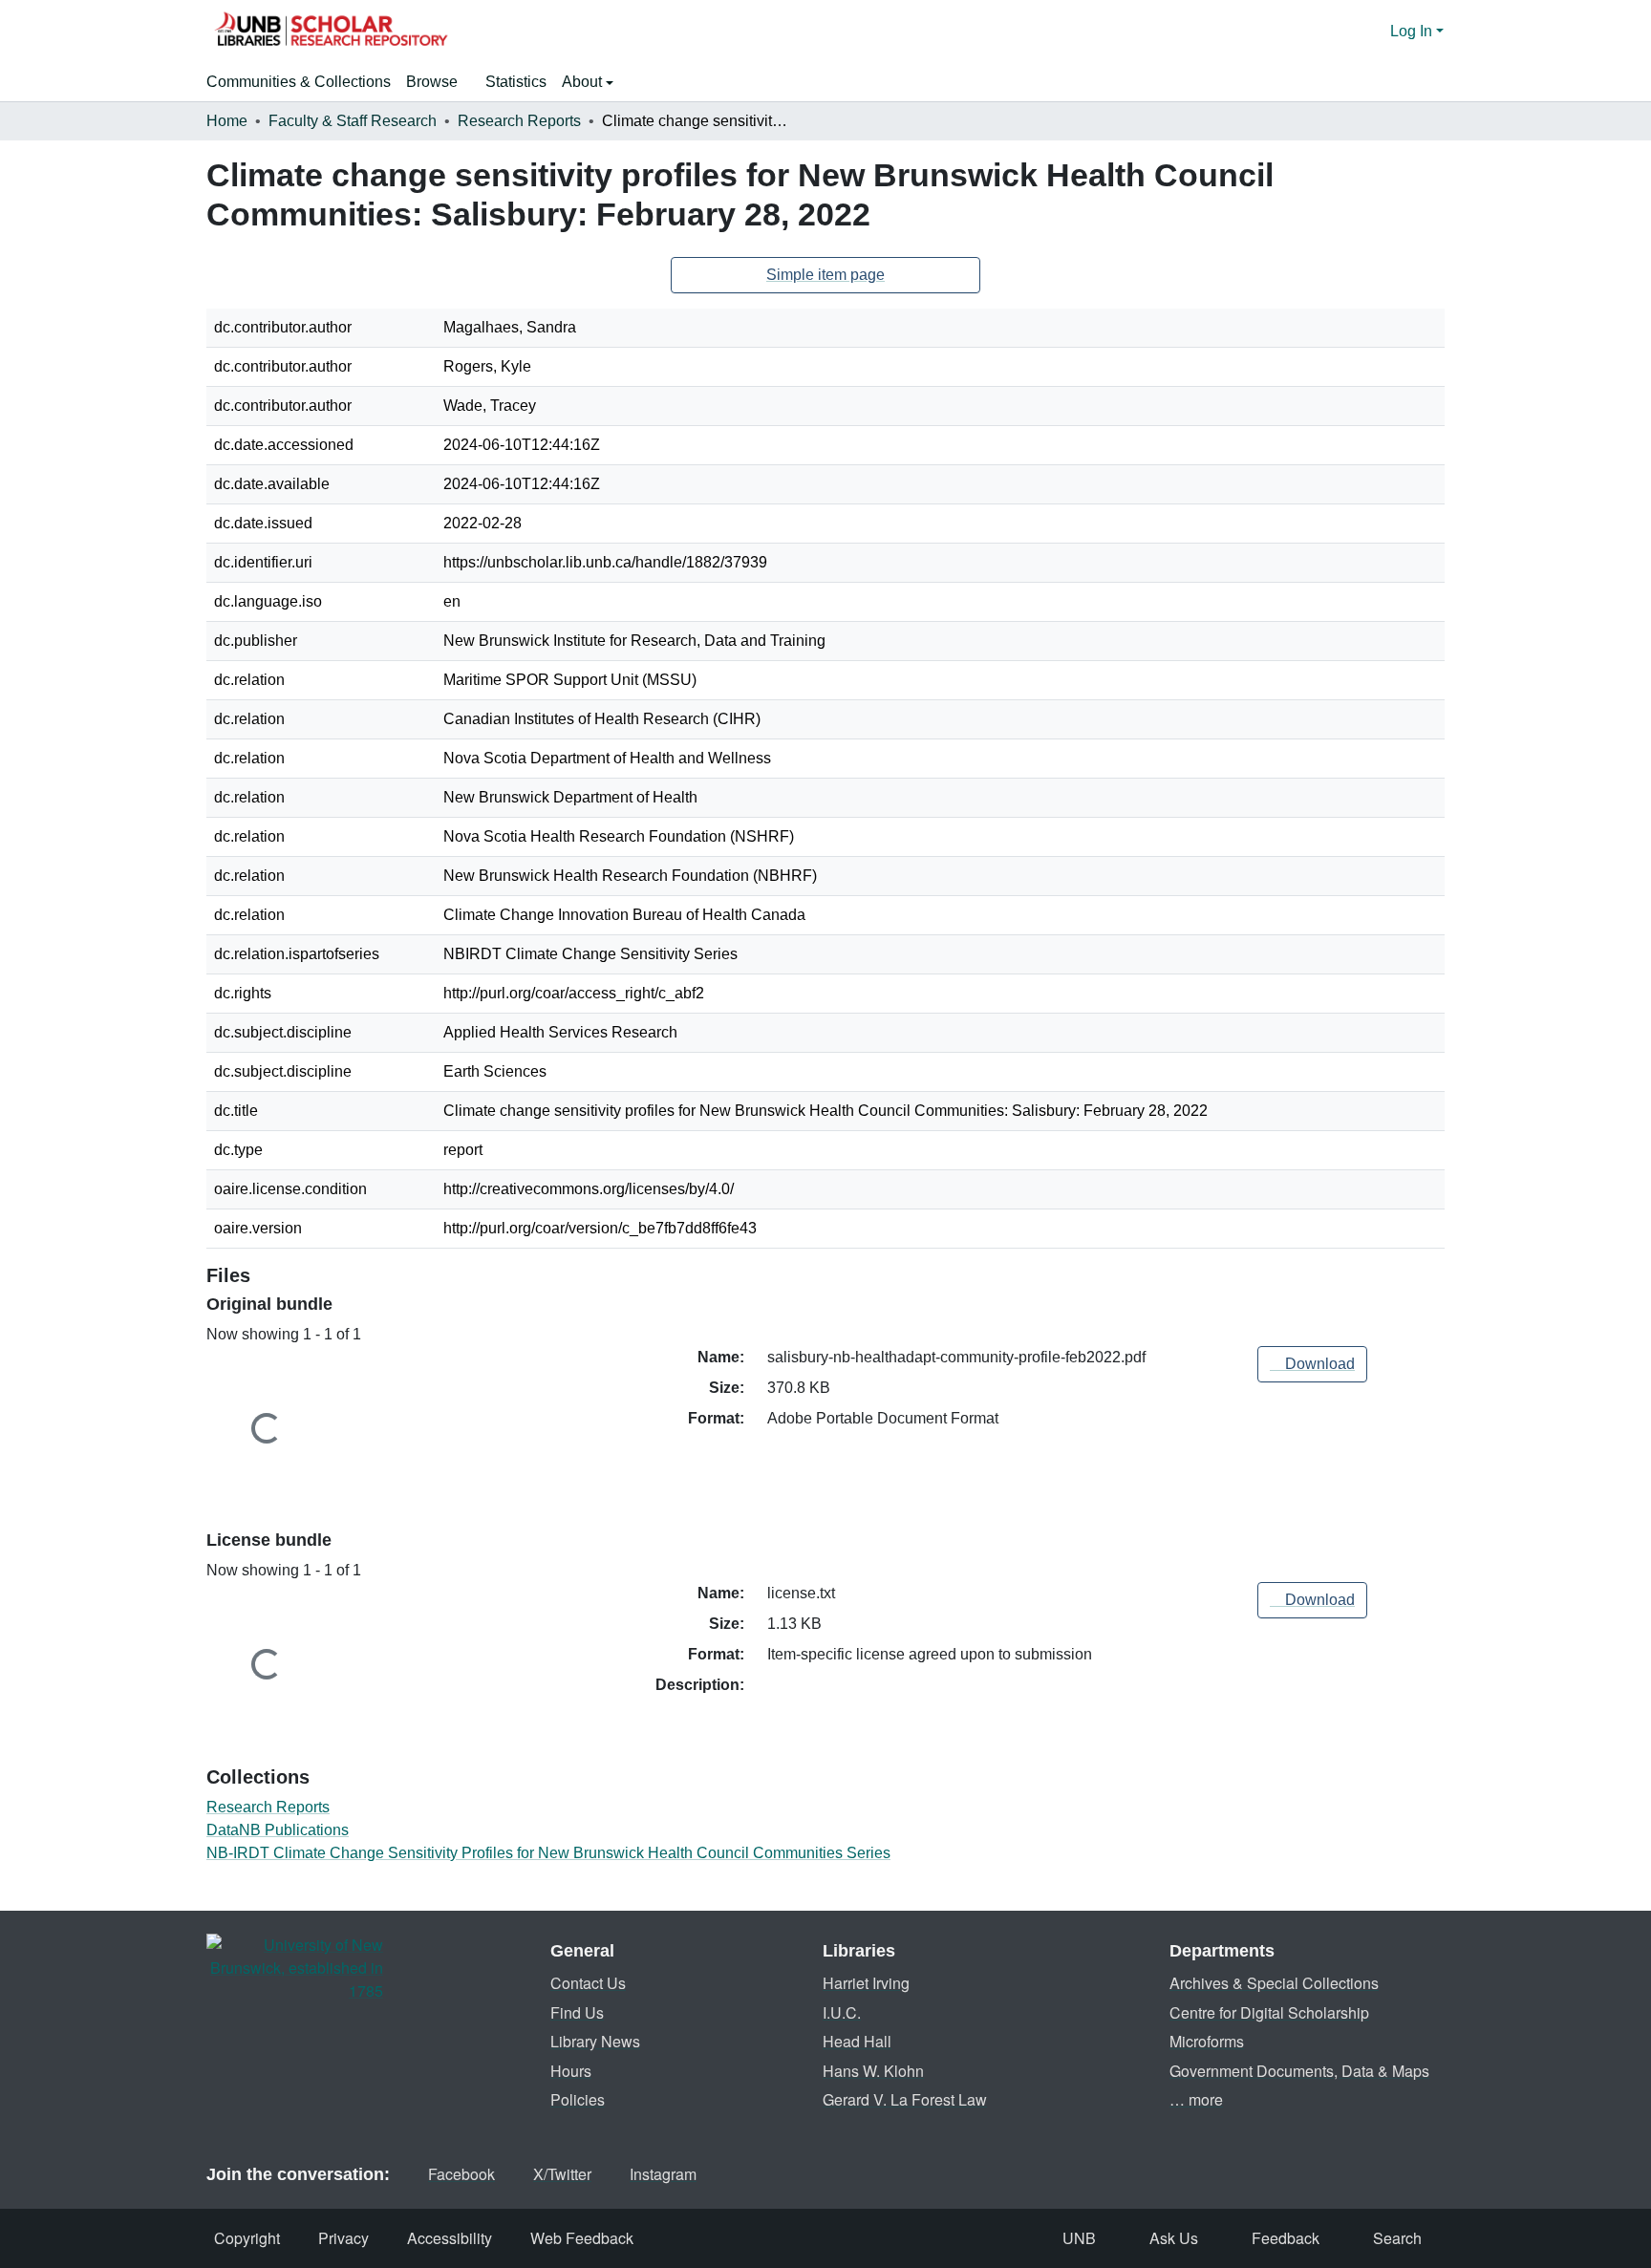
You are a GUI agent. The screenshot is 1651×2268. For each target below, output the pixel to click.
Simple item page (825, 275)
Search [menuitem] (1397, 2238)
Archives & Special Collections (1274, 1983)
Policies (578, 2099)
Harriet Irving (866, 1983)
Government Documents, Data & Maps (1299, 2071)
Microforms (1207, 2041)
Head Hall (857, 2041)
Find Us (577, 2012)
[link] (1312, 1364)
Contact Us (588, 1983)
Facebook (461, 2174)
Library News (595, 2041)
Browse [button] (432, 82)
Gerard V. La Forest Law (905, 2099)
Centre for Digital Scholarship (1269, 2012)
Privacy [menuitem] (343, 2238)
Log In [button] (1413, 31)
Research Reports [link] (519, 121)
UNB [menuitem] (1079, 2238)
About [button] (584, 82)
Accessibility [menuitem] (450, 2238)
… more (1196, 2099)
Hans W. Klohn (873, 2071)
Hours (571, 2071)
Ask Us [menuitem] (1174, 2238)
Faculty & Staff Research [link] (353, 121)
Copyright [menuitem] (247, 2238)
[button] (331, 32)
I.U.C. (842, 2012)
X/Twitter (562, 2174)
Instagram (663, 2174)
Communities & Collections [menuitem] (299, 82)
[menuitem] (438, 82)
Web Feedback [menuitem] (582, 2238)
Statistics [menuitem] (516, 82)
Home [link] (227, 121)
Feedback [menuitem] (1286, 2238)
